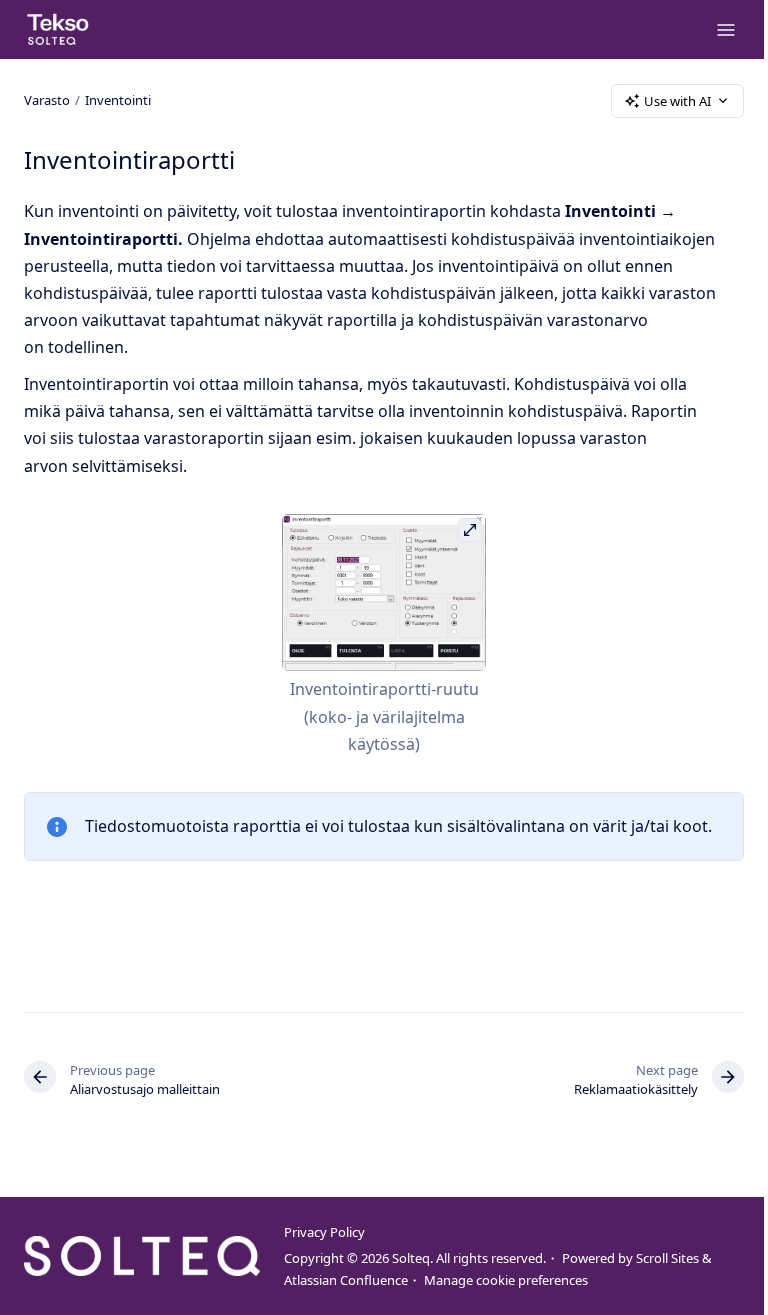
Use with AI (677, 101)
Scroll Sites (667, 1258)
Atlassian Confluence (346, 1280)
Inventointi (118, 100)
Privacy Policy (324, 1232)
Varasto (47, 100)
